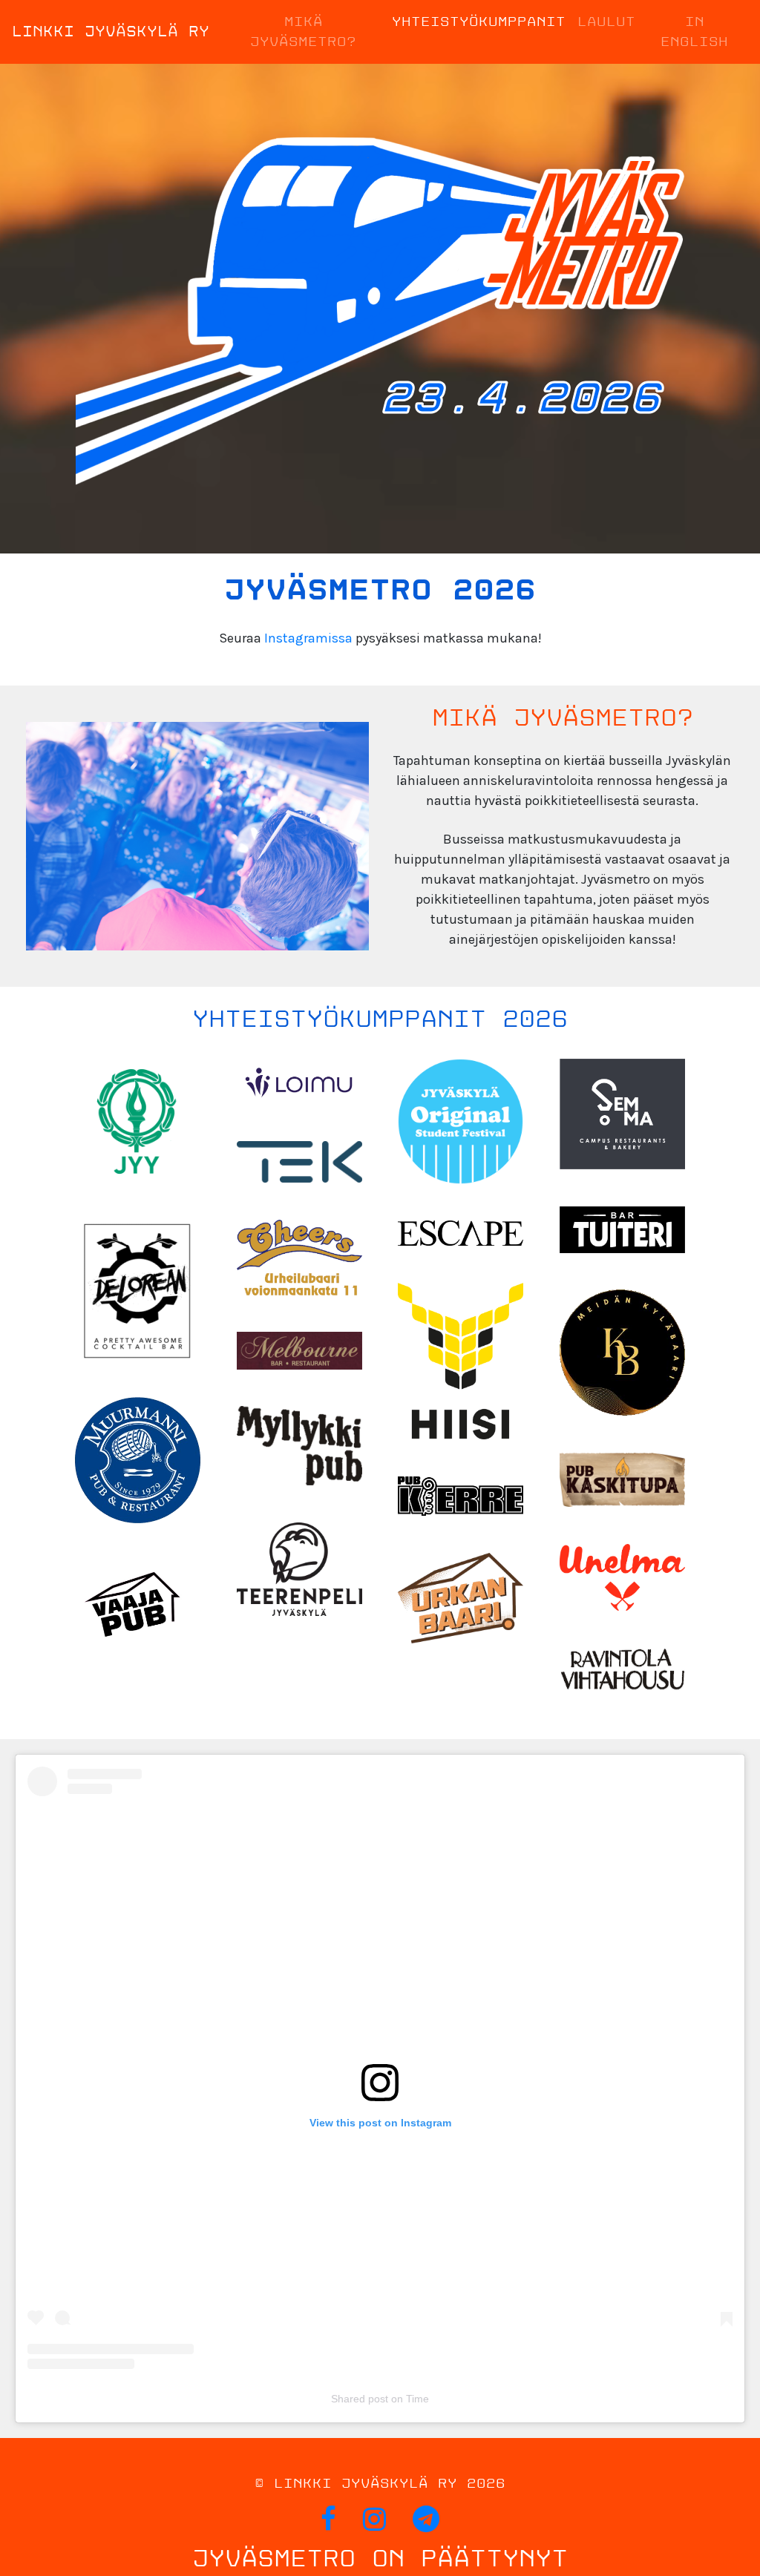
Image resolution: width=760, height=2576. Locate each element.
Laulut (606, 22)
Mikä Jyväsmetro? (303, 32)
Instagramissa (308, 638)
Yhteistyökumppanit (479, 22)
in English (694, 32)
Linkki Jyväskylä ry (111, 32)
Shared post (360, 2399)
